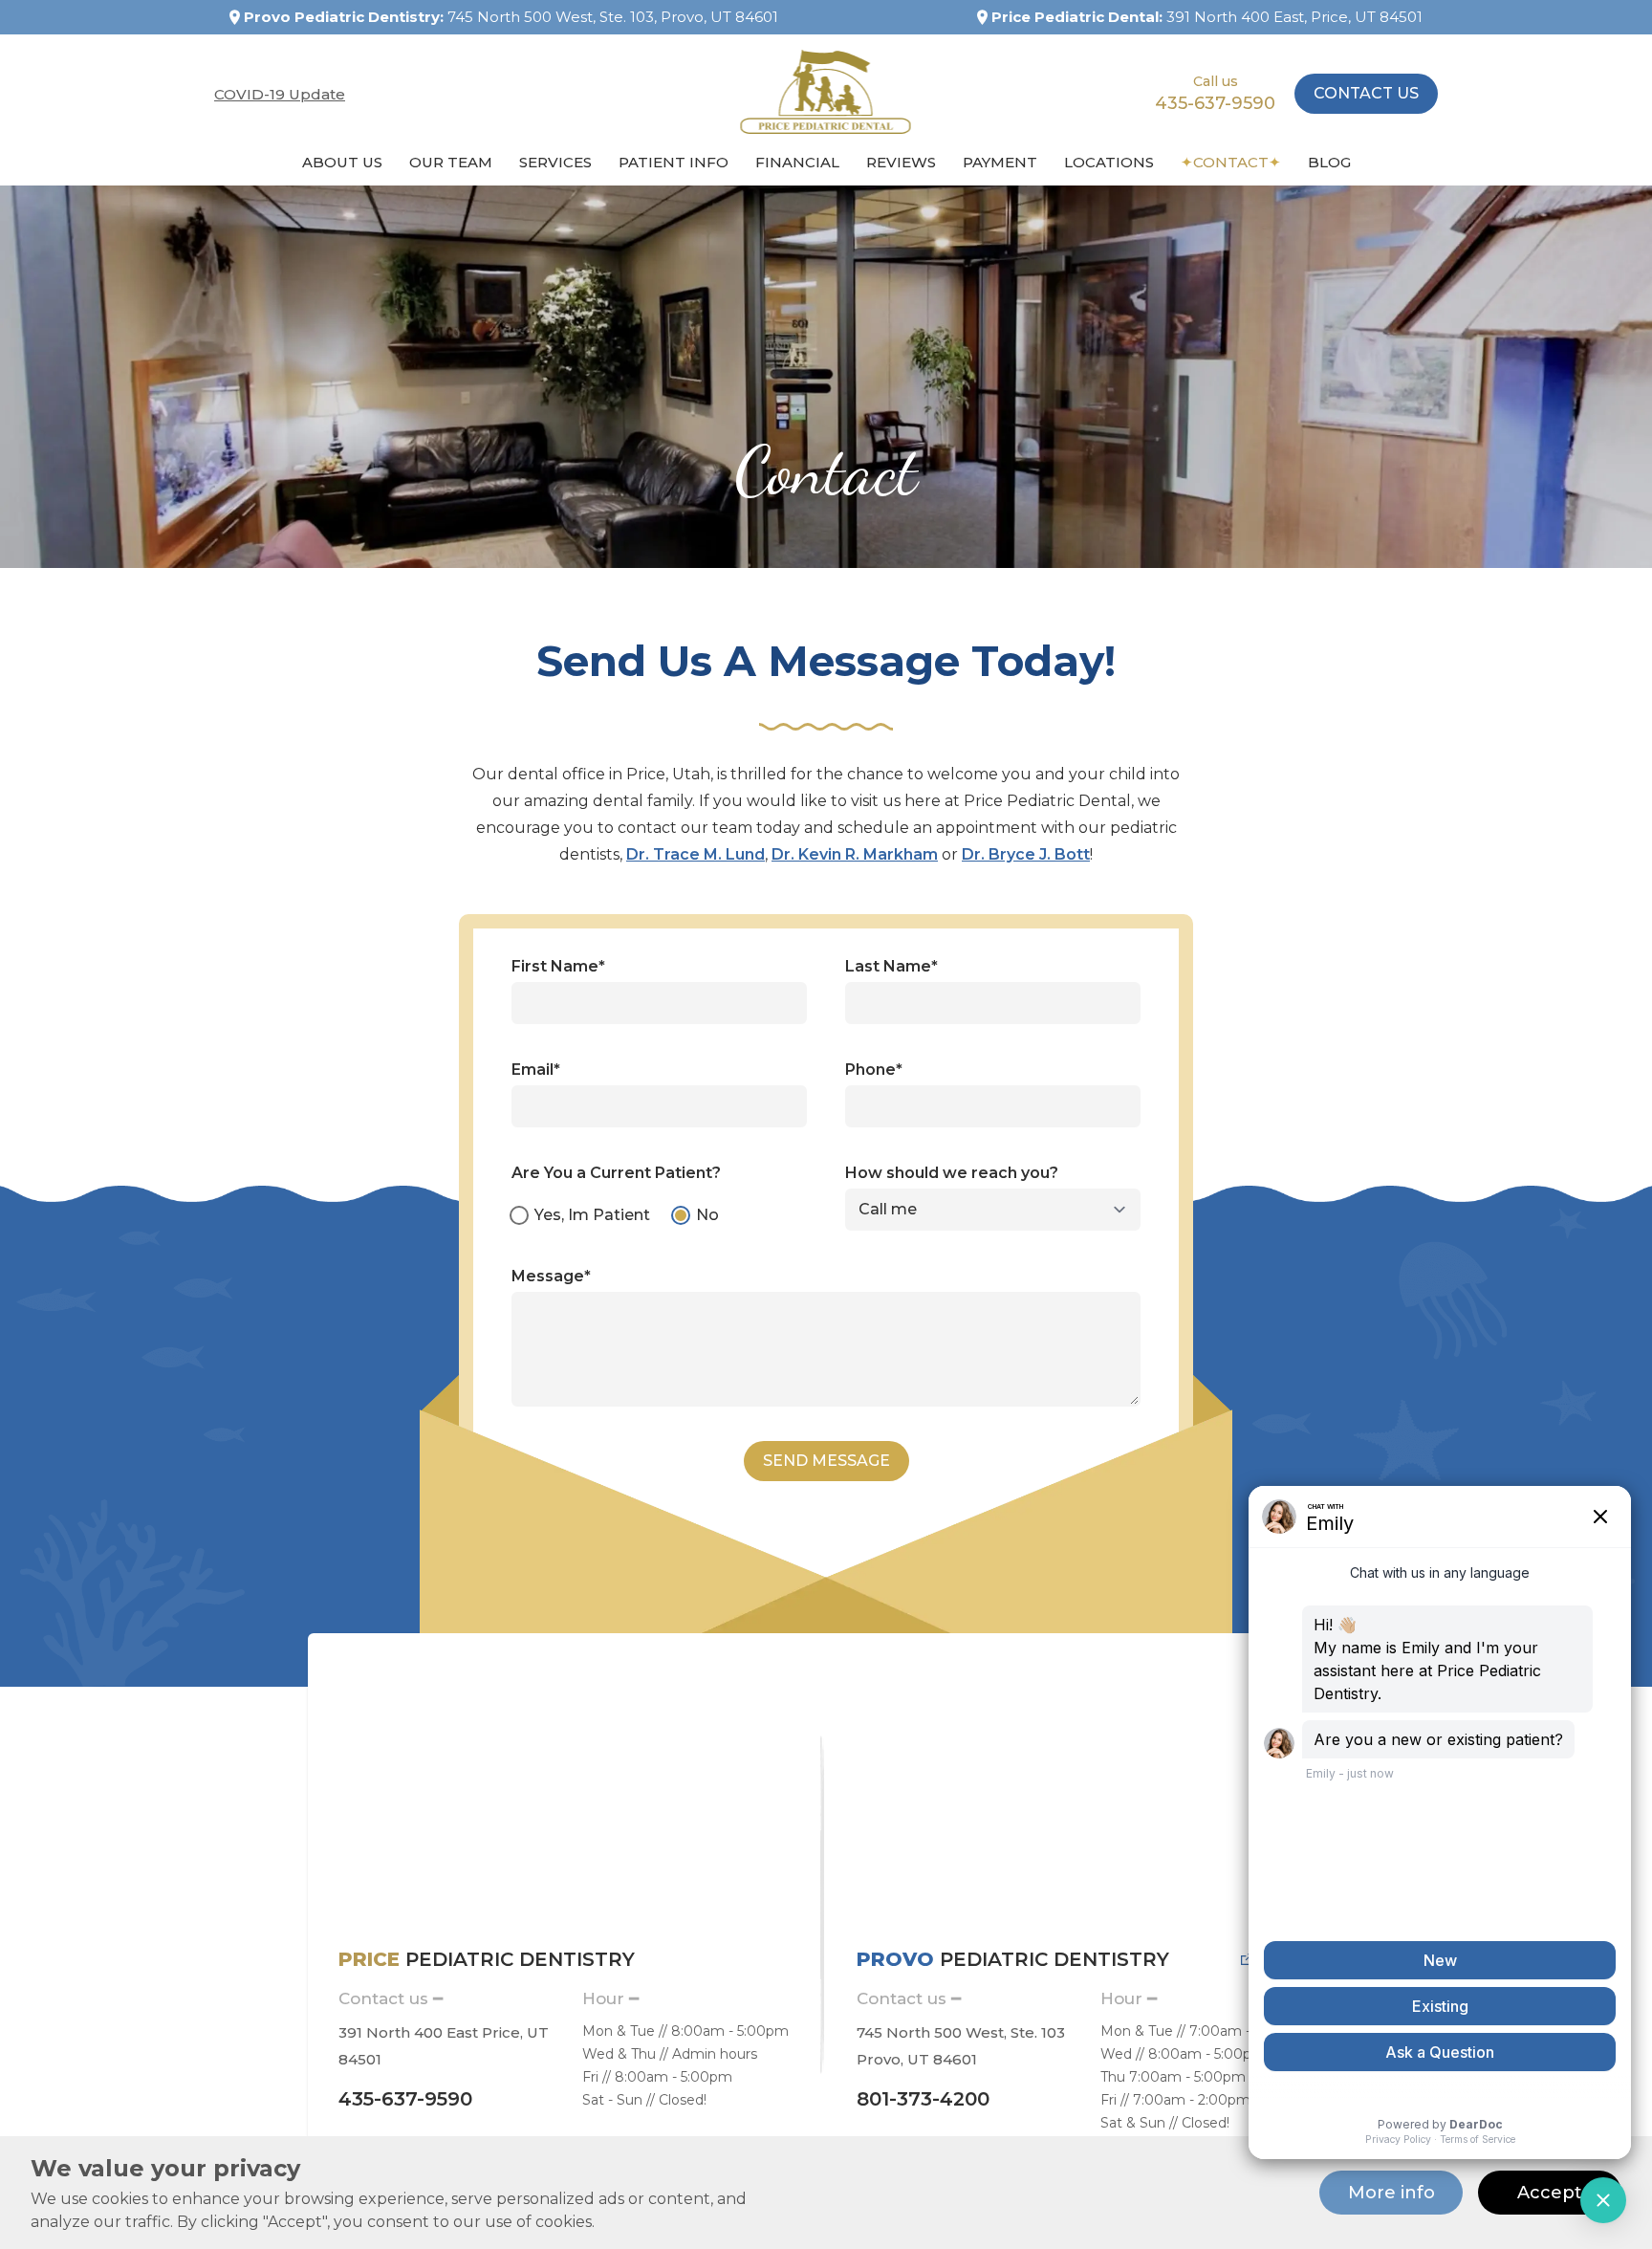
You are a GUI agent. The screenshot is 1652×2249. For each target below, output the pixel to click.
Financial (797, 162)
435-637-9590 (1215, 103)
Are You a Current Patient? (616, 1173)
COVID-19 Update (280, 94)
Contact (1231, 162)
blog (1329, 162)
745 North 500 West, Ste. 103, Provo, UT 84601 (613, 17)
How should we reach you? (952, 1173)
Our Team (451, 162)
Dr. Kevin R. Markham (855, 854)
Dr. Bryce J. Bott (1026, 854)
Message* (551, 1276)
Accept (1550, 2193)
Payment (1000, 162)
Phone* (874, 1070)
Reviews (901, 162)
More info (1391, 2193)
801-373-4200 (923, 2099)
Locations (1109, 162)
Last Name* (891, 966)
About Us (342, 162)
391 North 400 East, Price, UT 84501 (1294, 17)
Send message (826, 1461)
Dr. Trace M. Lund (696, 854)
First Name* (558, 966)
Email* (536, 1070)
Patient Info (674, 162)
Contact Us (1366, 93)
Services (555, 162)
